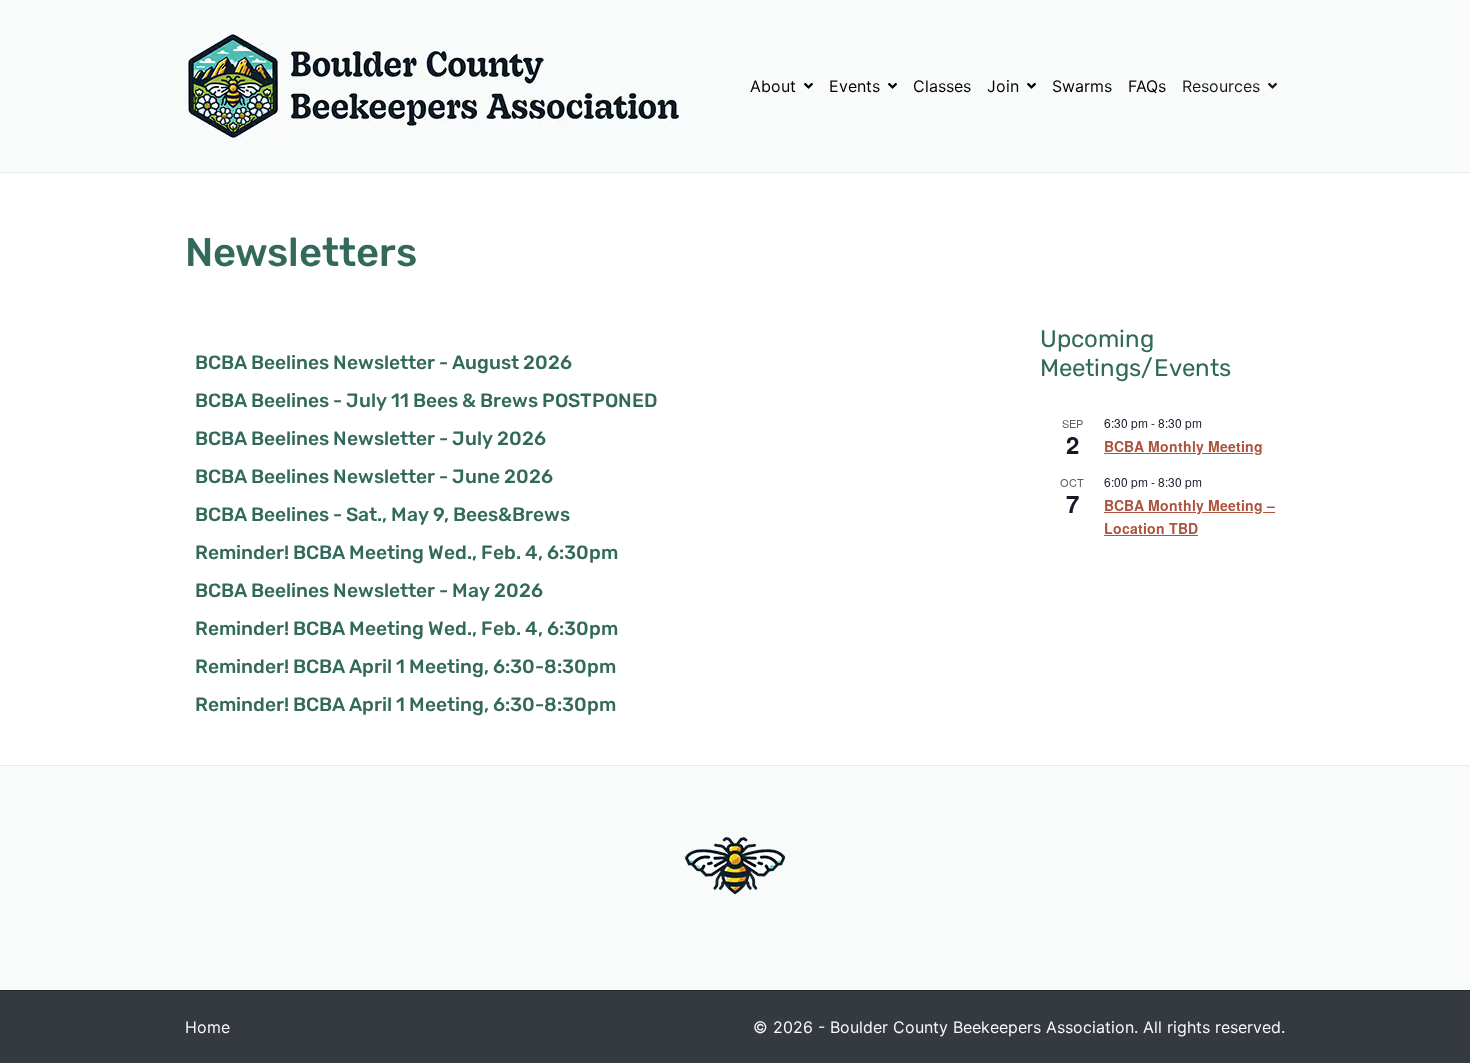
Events (854, 86)
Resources (1221, 86)
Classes (942, 86)
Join (1003, 86)
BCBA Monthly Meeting (1183, 446)
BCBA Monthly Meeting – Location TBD (1189, 516)
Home (207, 1027)
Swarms (1082, 86)
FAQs (1147, 86)
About (773, 86)
